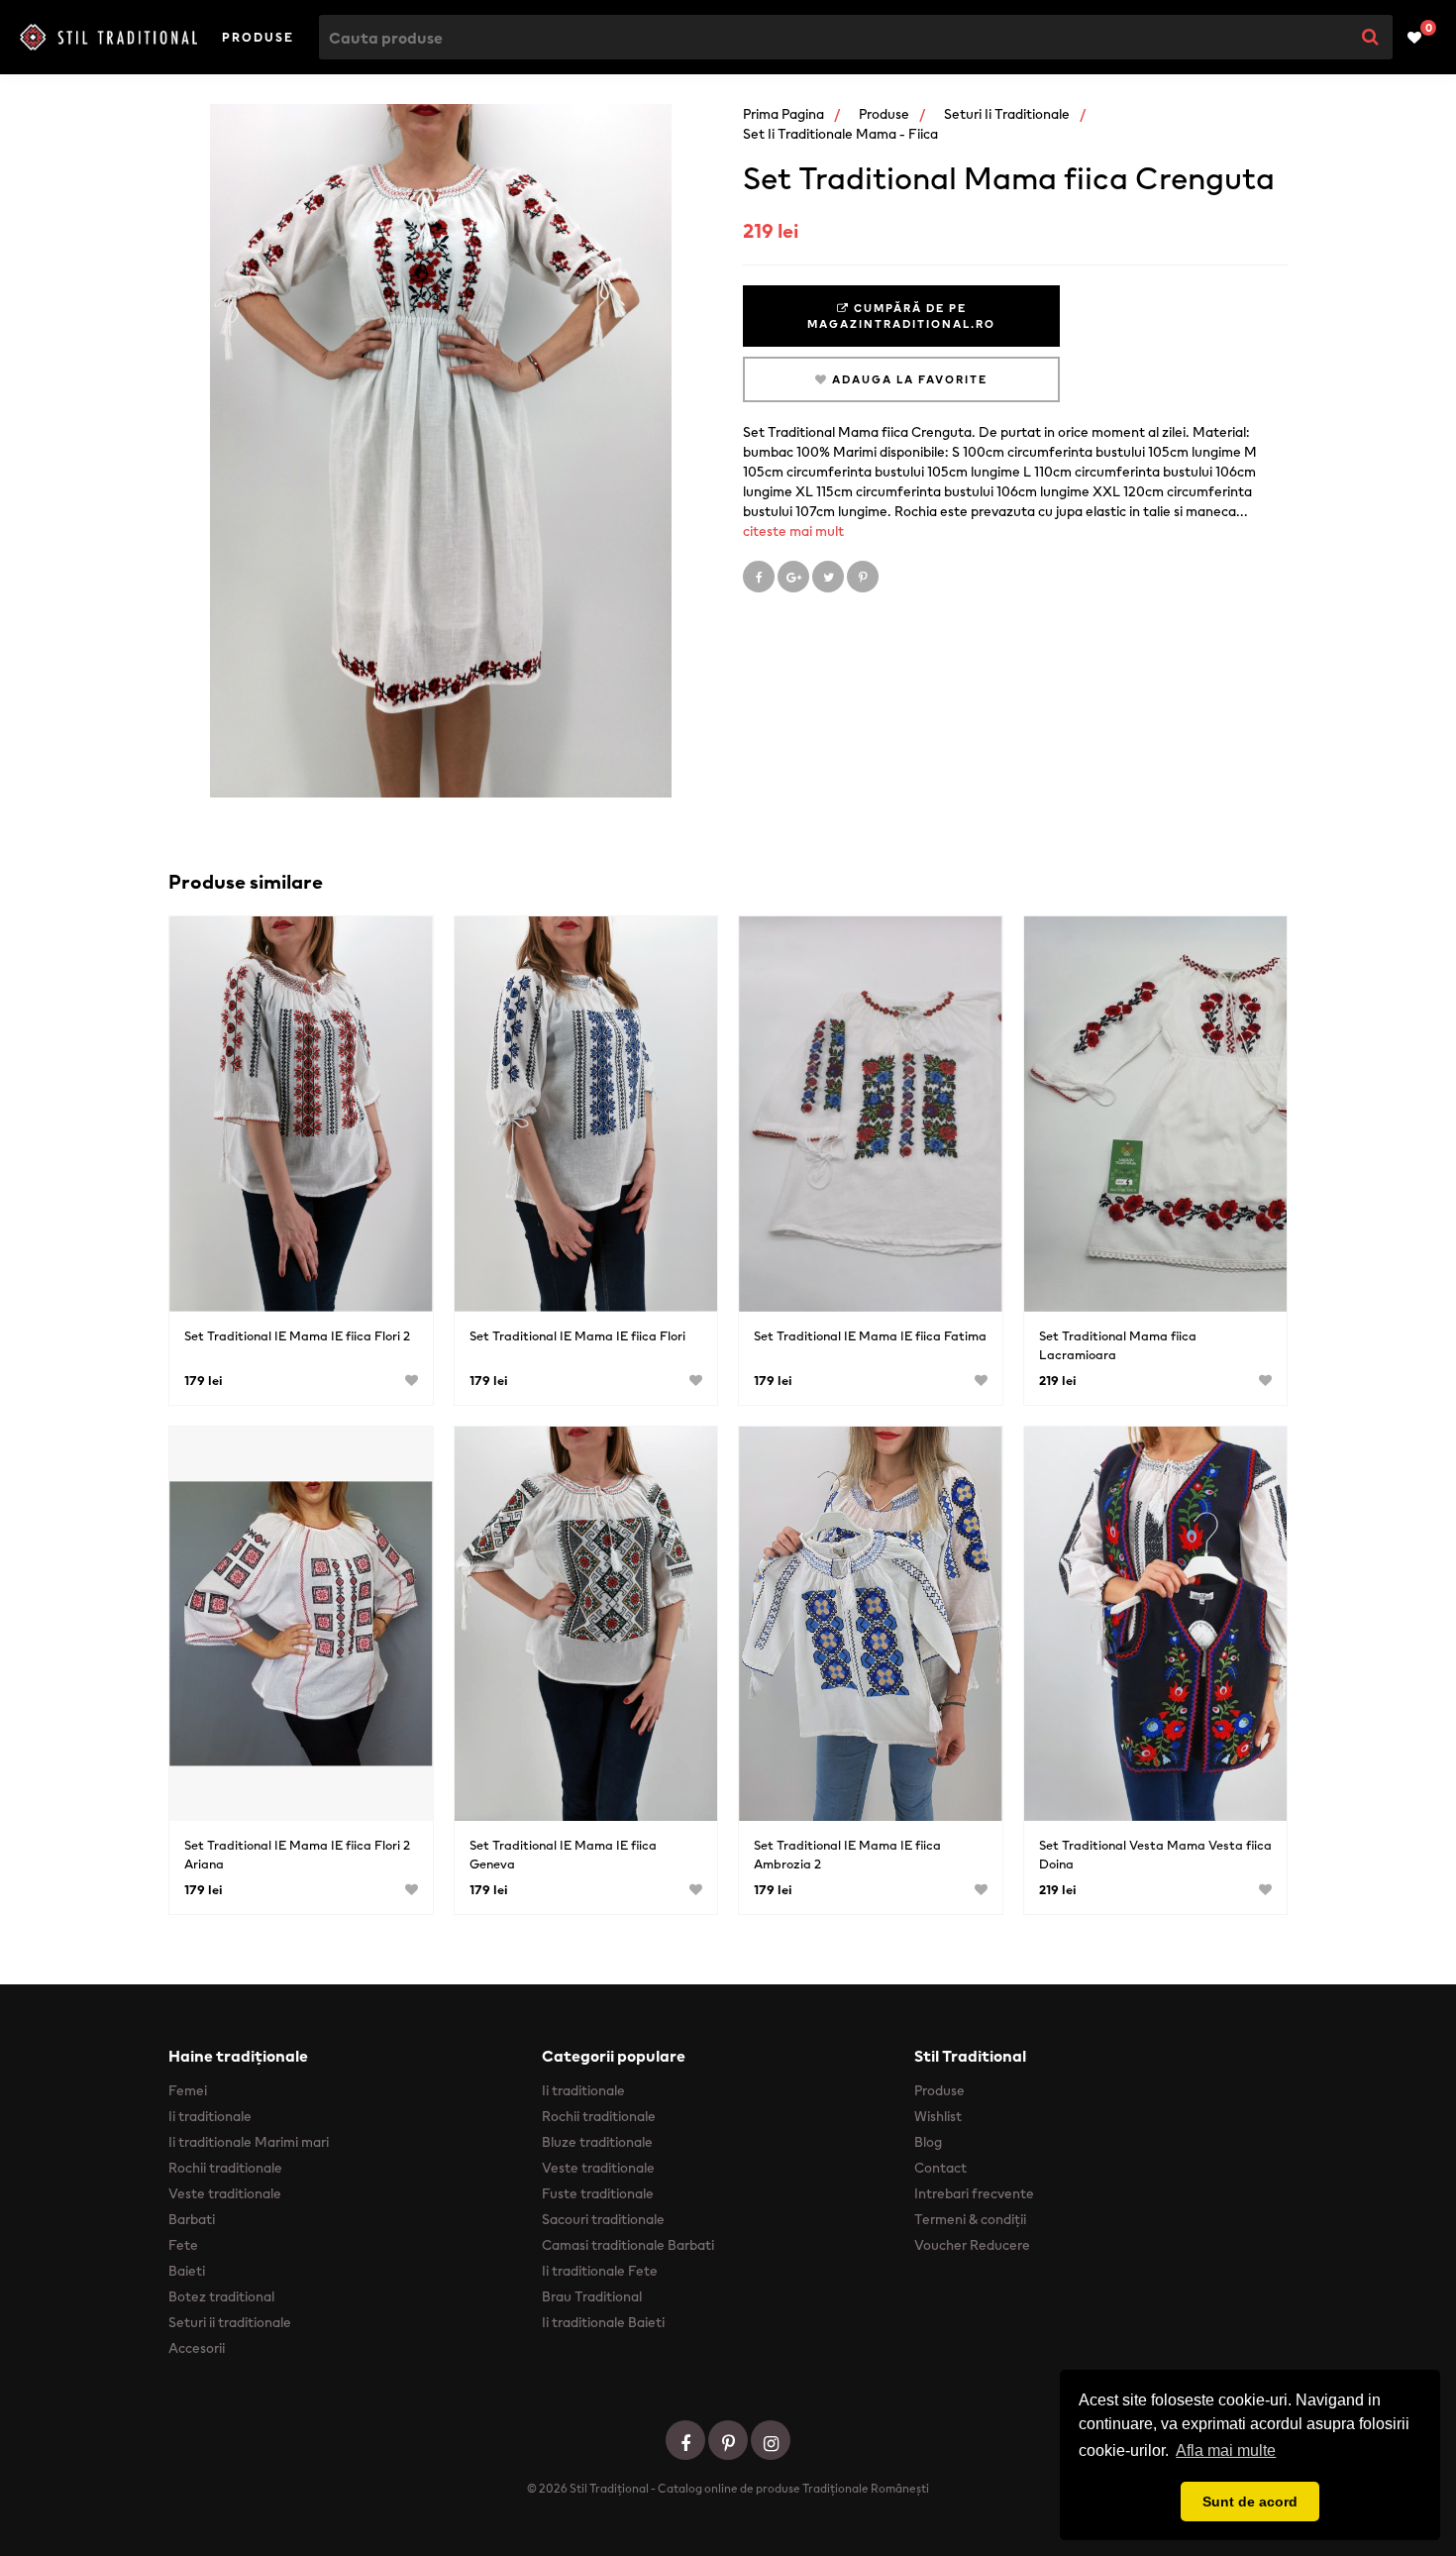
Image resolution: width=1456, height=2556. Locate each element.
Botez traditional (221, 2296)
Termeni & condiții (970, 2219)
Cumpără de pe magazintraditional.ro (901, 316)
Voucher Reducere (972, 2245)
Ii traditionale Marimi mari (249, 2142)
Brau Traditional (592, 2296)
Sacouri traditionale (603, 2219)
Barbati (192, 2219)
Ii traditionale (210, 2116)
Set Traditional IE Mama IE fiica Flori (577, 1336)
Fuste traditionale (598, 2193)
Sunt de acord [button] (1250, 2502)
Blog (928, 2142)
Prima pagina (783, 114)
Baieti (187, 2271)
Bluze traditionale (597, 2142)
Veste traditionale (225, 2193)
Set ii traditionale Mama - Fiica (840, 134)
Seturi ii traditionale (1007, 114)
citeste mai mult (793, 531)
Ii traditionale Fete (600, 2271)
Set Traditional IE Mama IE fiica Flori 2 (297, 1336)
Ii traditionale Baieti (603, 2322)
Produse (258, 37)
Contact (940, 2168)
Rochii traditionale (225, 2168)
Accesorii (197, 2348)
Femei (188, 2090)
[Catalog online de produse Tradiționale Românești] (108, 37)
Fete (183, 2245)
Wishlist (938, 2116)
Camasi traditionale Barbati (628, 2245)
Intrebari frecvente (974, 2193)
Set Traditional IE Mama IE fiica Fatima (870, 1336)
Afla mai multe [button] (1226, 2450)
